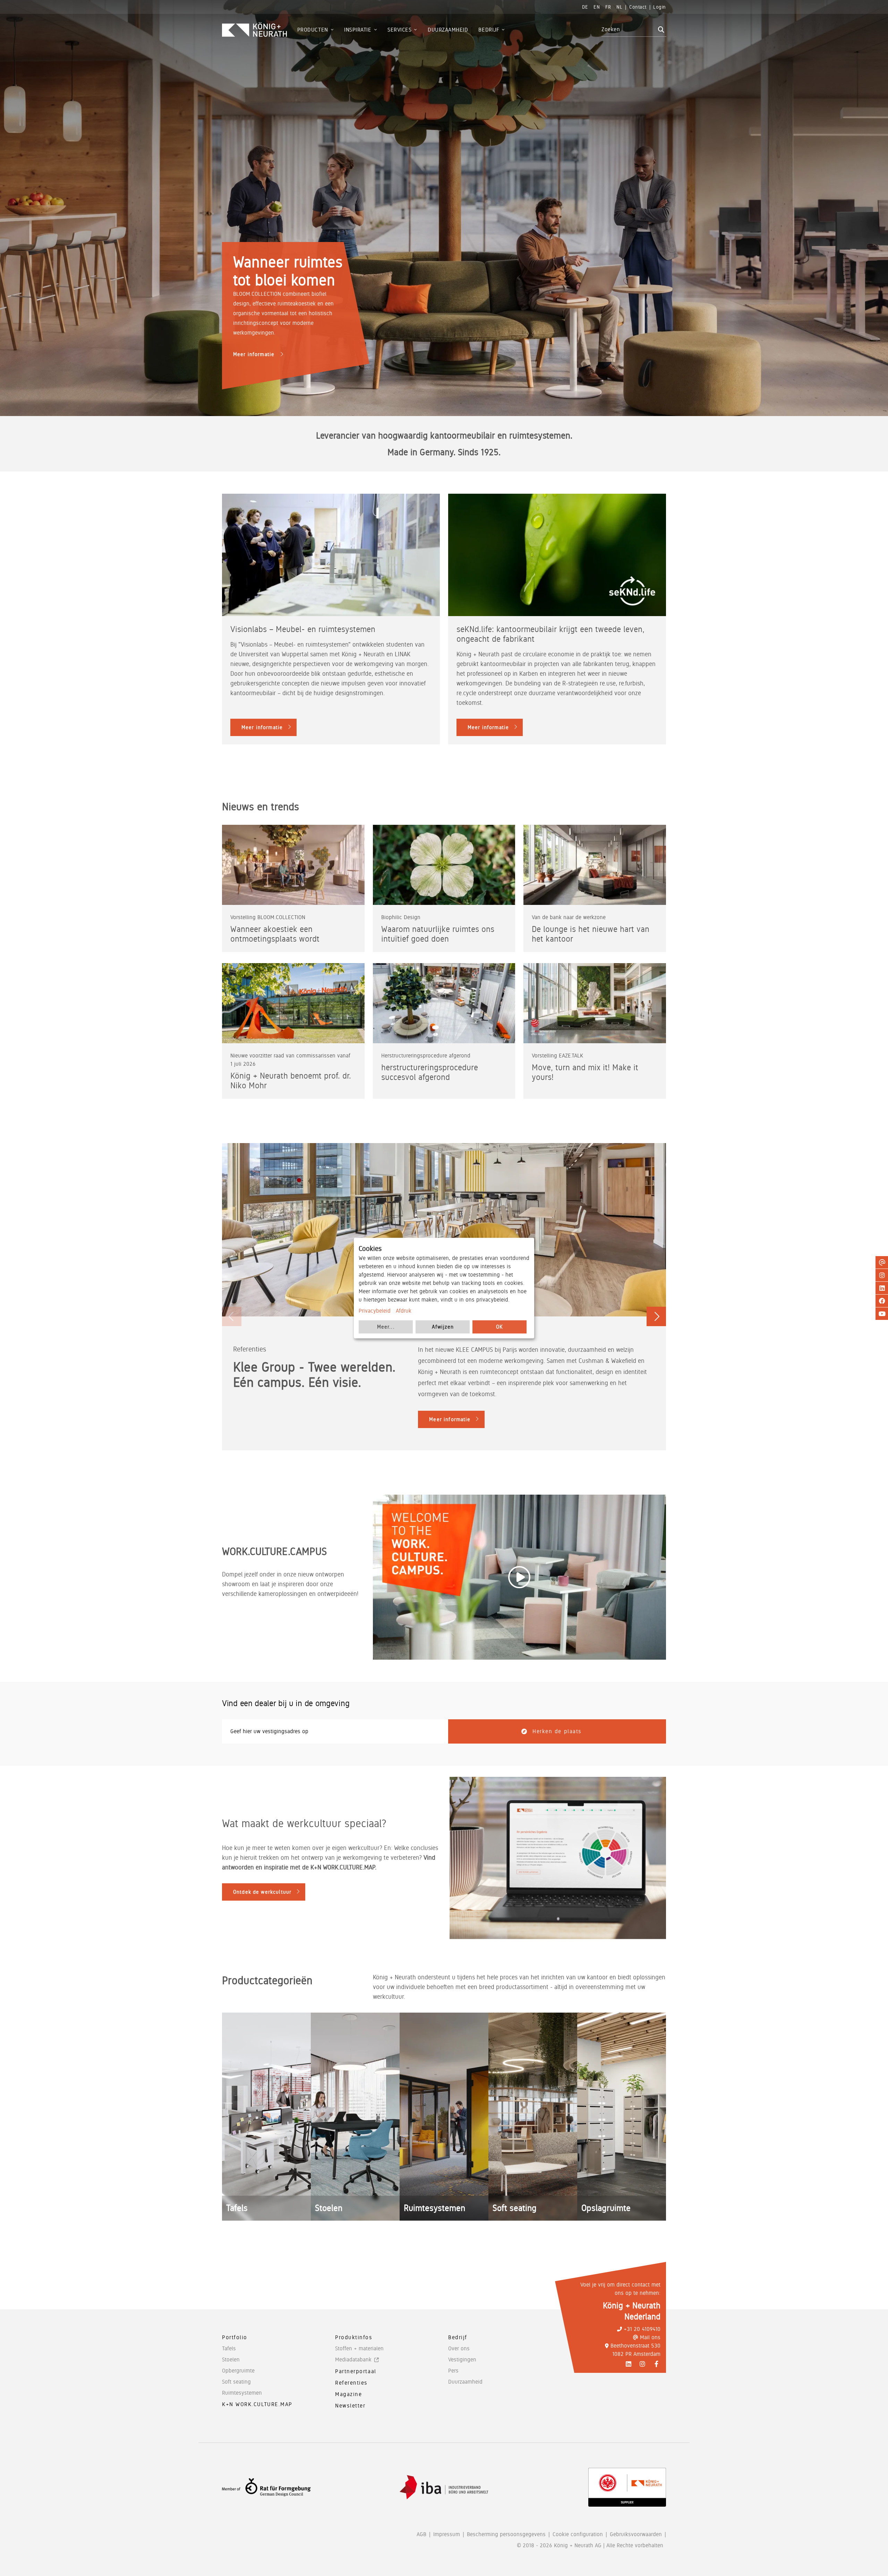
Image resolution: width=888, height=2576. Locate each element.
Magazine (348, 2394)
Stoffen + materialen (359, 2348)
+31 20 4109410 (642, 2329)
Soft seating (236, 2382)
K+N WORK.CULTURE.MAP (257, 2404)
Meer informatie (254, 354)
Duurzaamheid (465, 2382)
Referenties (351, 2383)
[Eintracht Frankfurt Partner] (627, 2487)
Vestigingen (462, 2359)
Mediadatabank (353, 2359)
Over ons (459, 2348)
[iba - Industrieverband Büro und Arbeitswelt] (444, 2487)
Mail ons (650, 2337)
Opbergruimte (238, 2371)
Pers (453, 2371)
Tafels (229, 2348)
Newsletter (350, 2406)
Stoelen (231, 2359)
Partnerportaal (356, 2371)
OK (499, 1327)
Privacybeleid (375, 1311)
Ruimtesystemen (242, 2393)
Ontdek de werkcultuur (262, 1892)
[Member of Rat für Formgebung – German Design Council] (266, 2487)
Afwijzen (443, 1327)
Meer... (386, 1327)
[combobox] (629, 29)
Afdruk (404, 1311)
